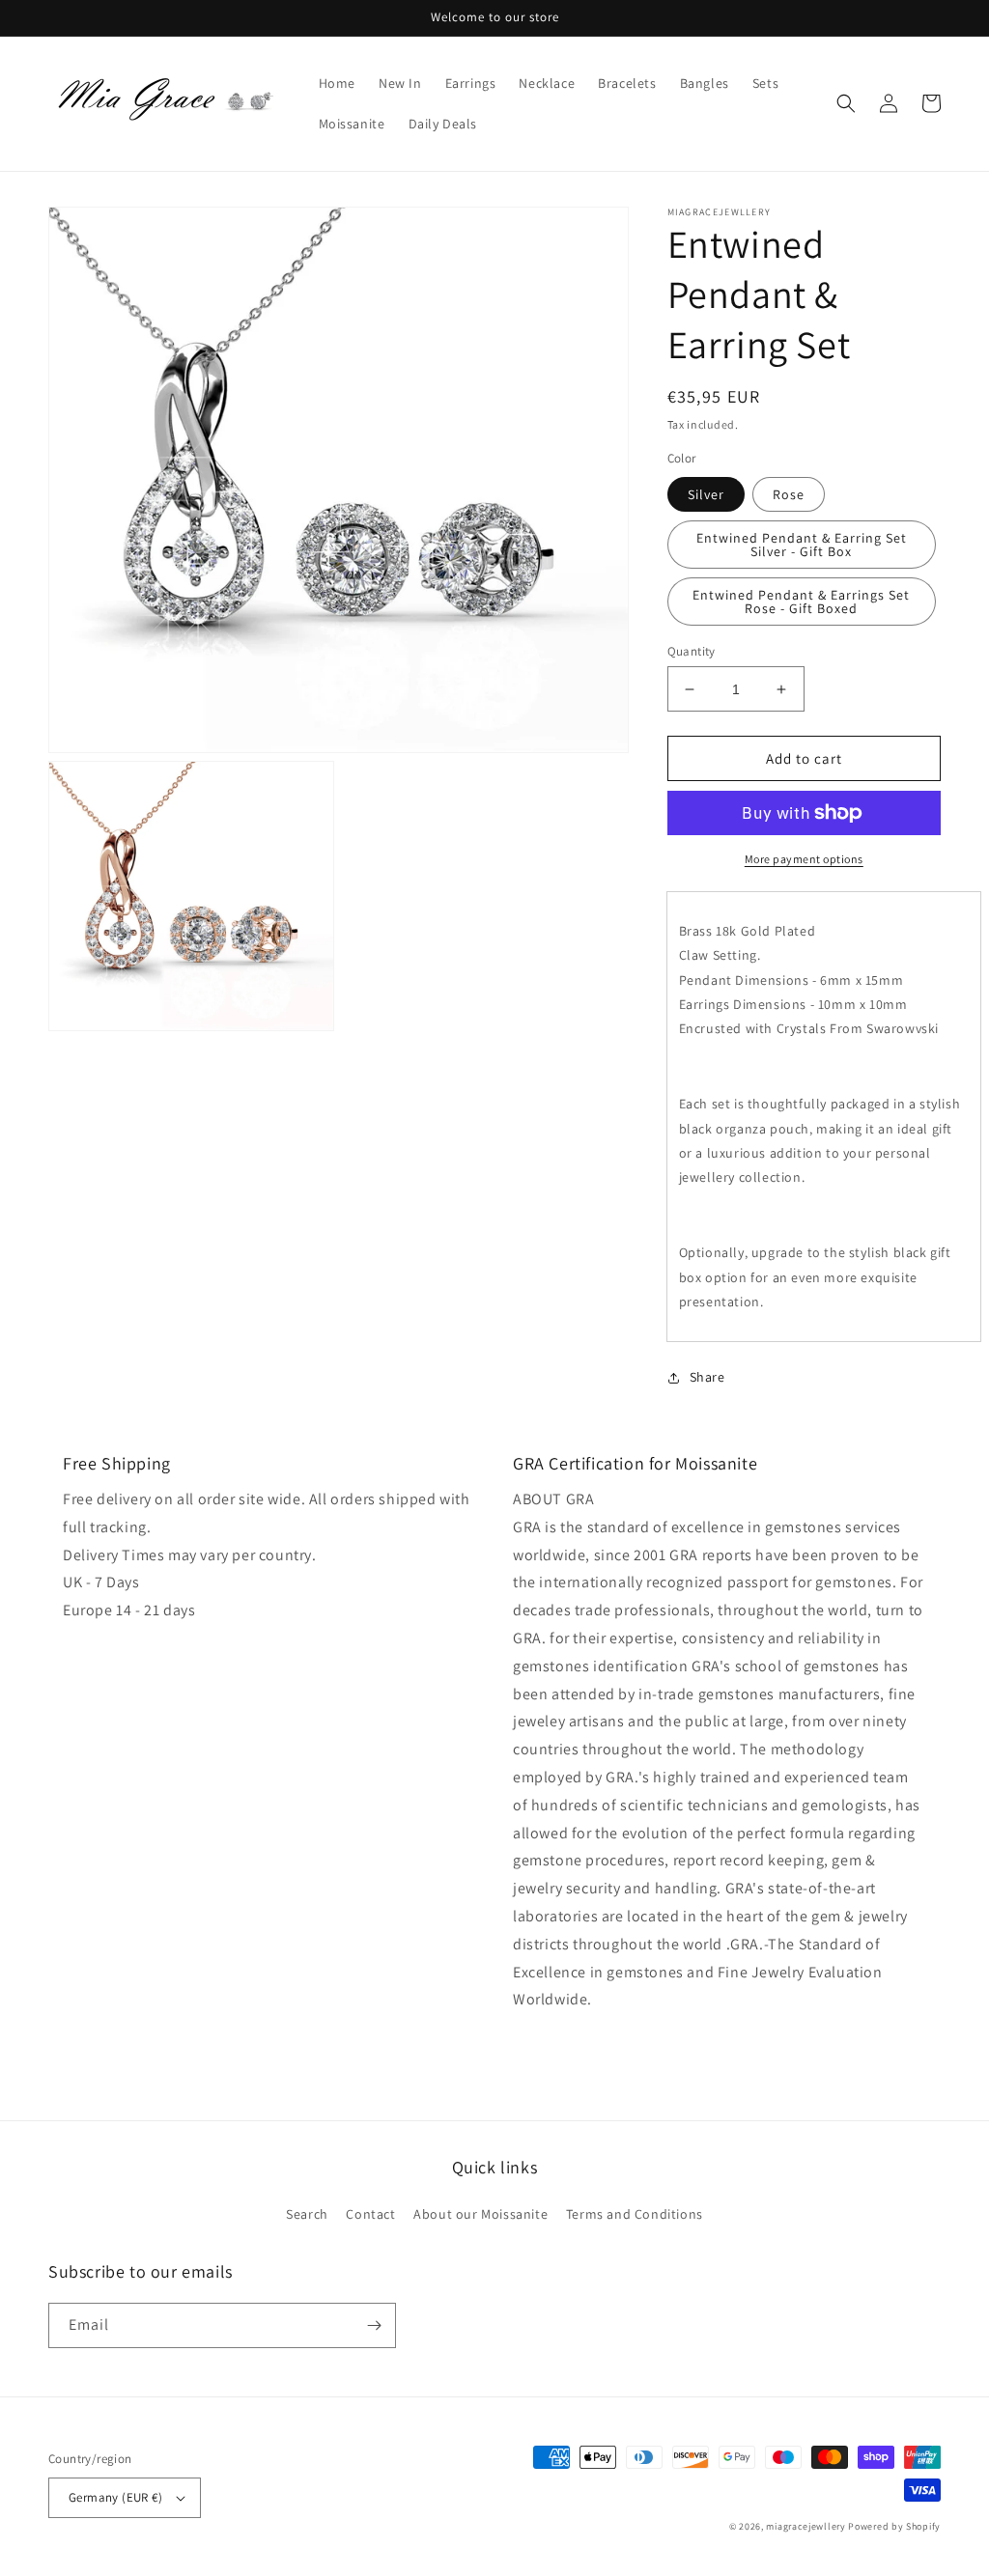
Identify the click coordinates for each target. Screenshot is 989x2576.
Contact (370, 2214)
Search (307, 2214)
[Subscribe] (374, 2325)
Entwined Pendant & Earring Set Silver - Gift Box (802, 545)
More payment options (804, 859)
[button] (846, 103)
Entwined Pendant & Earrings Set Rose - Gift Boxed (801, 602)
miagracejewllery (805, 2526)
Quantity (692, 651)
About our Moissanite (480, 2214)
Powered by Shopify (894, 2526)
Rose (789, 494)
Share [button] (707, 1377)
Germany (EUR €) (115, 2497)
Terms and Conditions (635, 2214)
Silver (706, 494)
